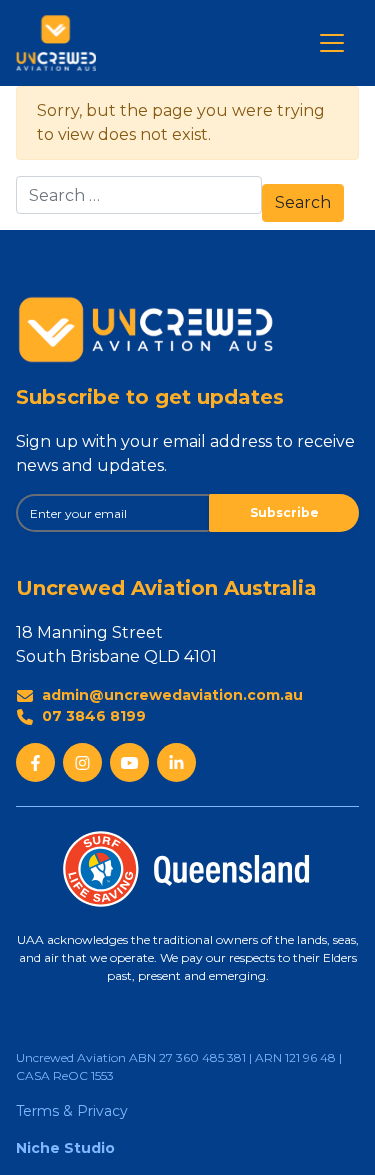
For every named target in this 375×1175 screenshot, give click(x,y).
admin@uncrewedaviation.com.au (172, 695)
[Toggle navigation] (332, 43)
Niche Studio (65, 1148)
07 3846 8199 (94, 716)
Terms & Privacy (72, 1111)
